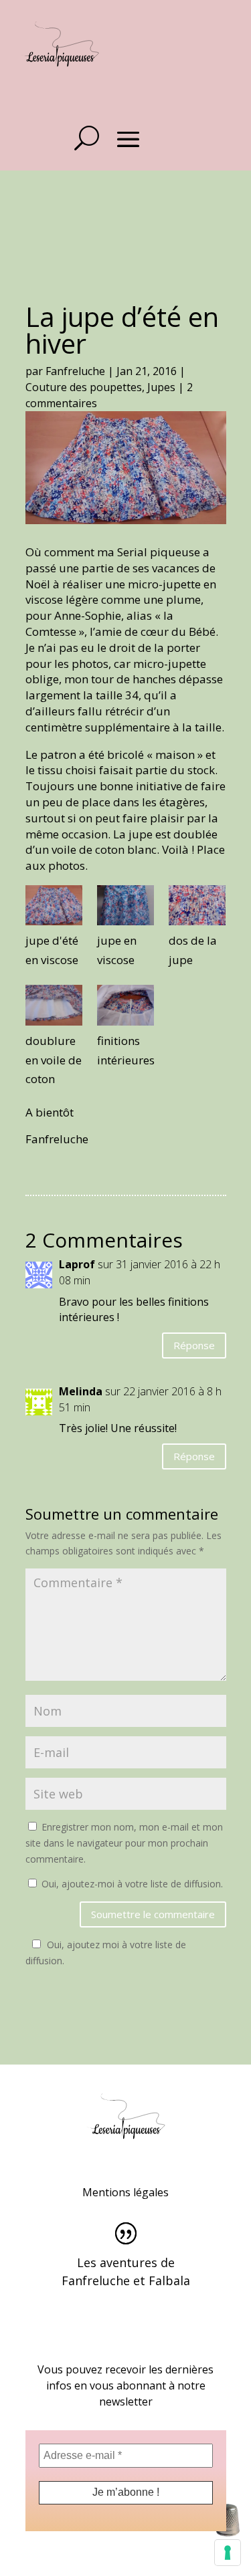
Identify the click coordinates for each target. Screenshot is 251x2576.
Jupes (161, 387)
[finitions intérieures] (125, 1008)
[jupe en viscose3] (54, 1008)
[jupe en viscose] (125, 908)
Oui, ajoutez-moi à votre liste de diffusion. (131, 1884)
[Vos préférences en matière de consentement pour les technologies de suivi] (228, 2553)
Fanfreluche (75, 371)
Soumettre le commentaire (153, 1914)
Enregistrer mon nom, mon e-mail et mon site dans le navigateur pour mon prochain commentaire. (124, 1843)
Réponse (194, 1345)
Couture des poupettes (84, 387)
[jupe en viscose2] (54, 908)
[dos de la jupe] (197, 908)
